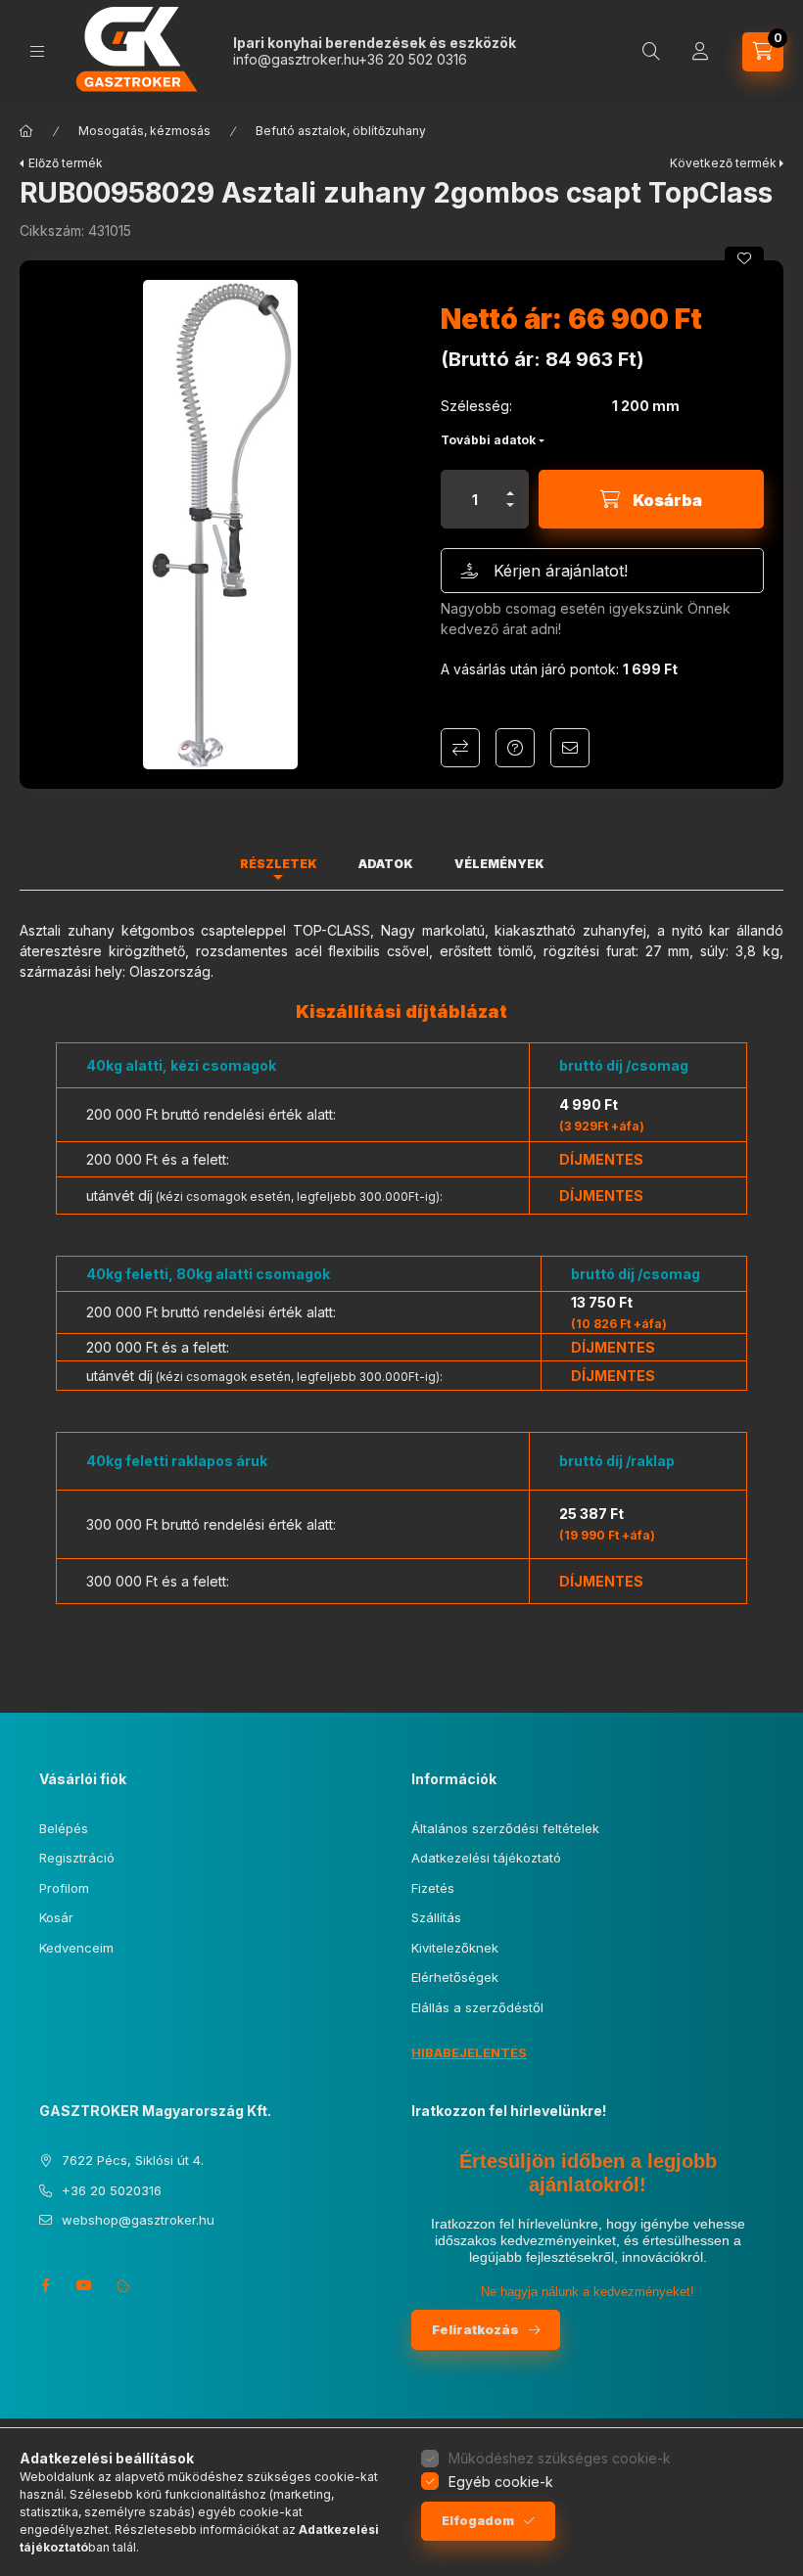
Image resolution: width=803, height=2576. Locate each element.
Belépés (64, 1828)
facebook (45, 2285)
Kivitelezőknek (455, 1948)
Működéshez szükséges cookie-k (560, 2458)
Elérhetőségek (455, 1977)
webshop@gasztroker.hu (138, 2220)
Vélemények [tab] (499, 864)
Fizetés (433, 1888)
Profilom (64, 1888)
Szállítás (436, 1917)
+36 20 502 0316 (413, 59)
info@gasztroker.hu (296, 59)
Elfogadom (478, 2521)
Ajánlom (570, 748)
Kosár (56, 1917)
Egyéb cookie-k (501, 2482)
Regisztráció (77, 1858)
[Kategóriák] (37, 51)
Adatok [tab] (386, 864)
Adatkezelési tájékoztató (486, 1858)
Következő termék (723, 163)
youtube (84, 2285)
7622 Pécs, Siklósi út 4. (133, 2160)
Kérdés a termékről (515, 748)
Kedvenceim (76, 1948)
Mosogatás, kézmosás (144, 131)
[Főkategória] (26, 131)
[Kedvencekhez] (744, 258)
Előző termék (66, 163)
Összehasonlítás (460, 748)
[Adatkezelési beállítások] (123, 2285)
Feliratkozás (475, 2329)
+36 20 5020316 (112, 2190)
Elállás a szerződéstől (477, 2007)
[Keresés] (651, 52)
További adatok (488, 440)
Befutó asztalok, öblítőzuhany (341, 131)
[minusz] (510, 513)
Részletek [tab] (279, 864)
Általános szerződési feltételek (505, 1828)
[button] (220, 525)
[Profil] (700, 52)
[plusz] (510, 485)
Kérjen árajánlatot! (561, 571)
